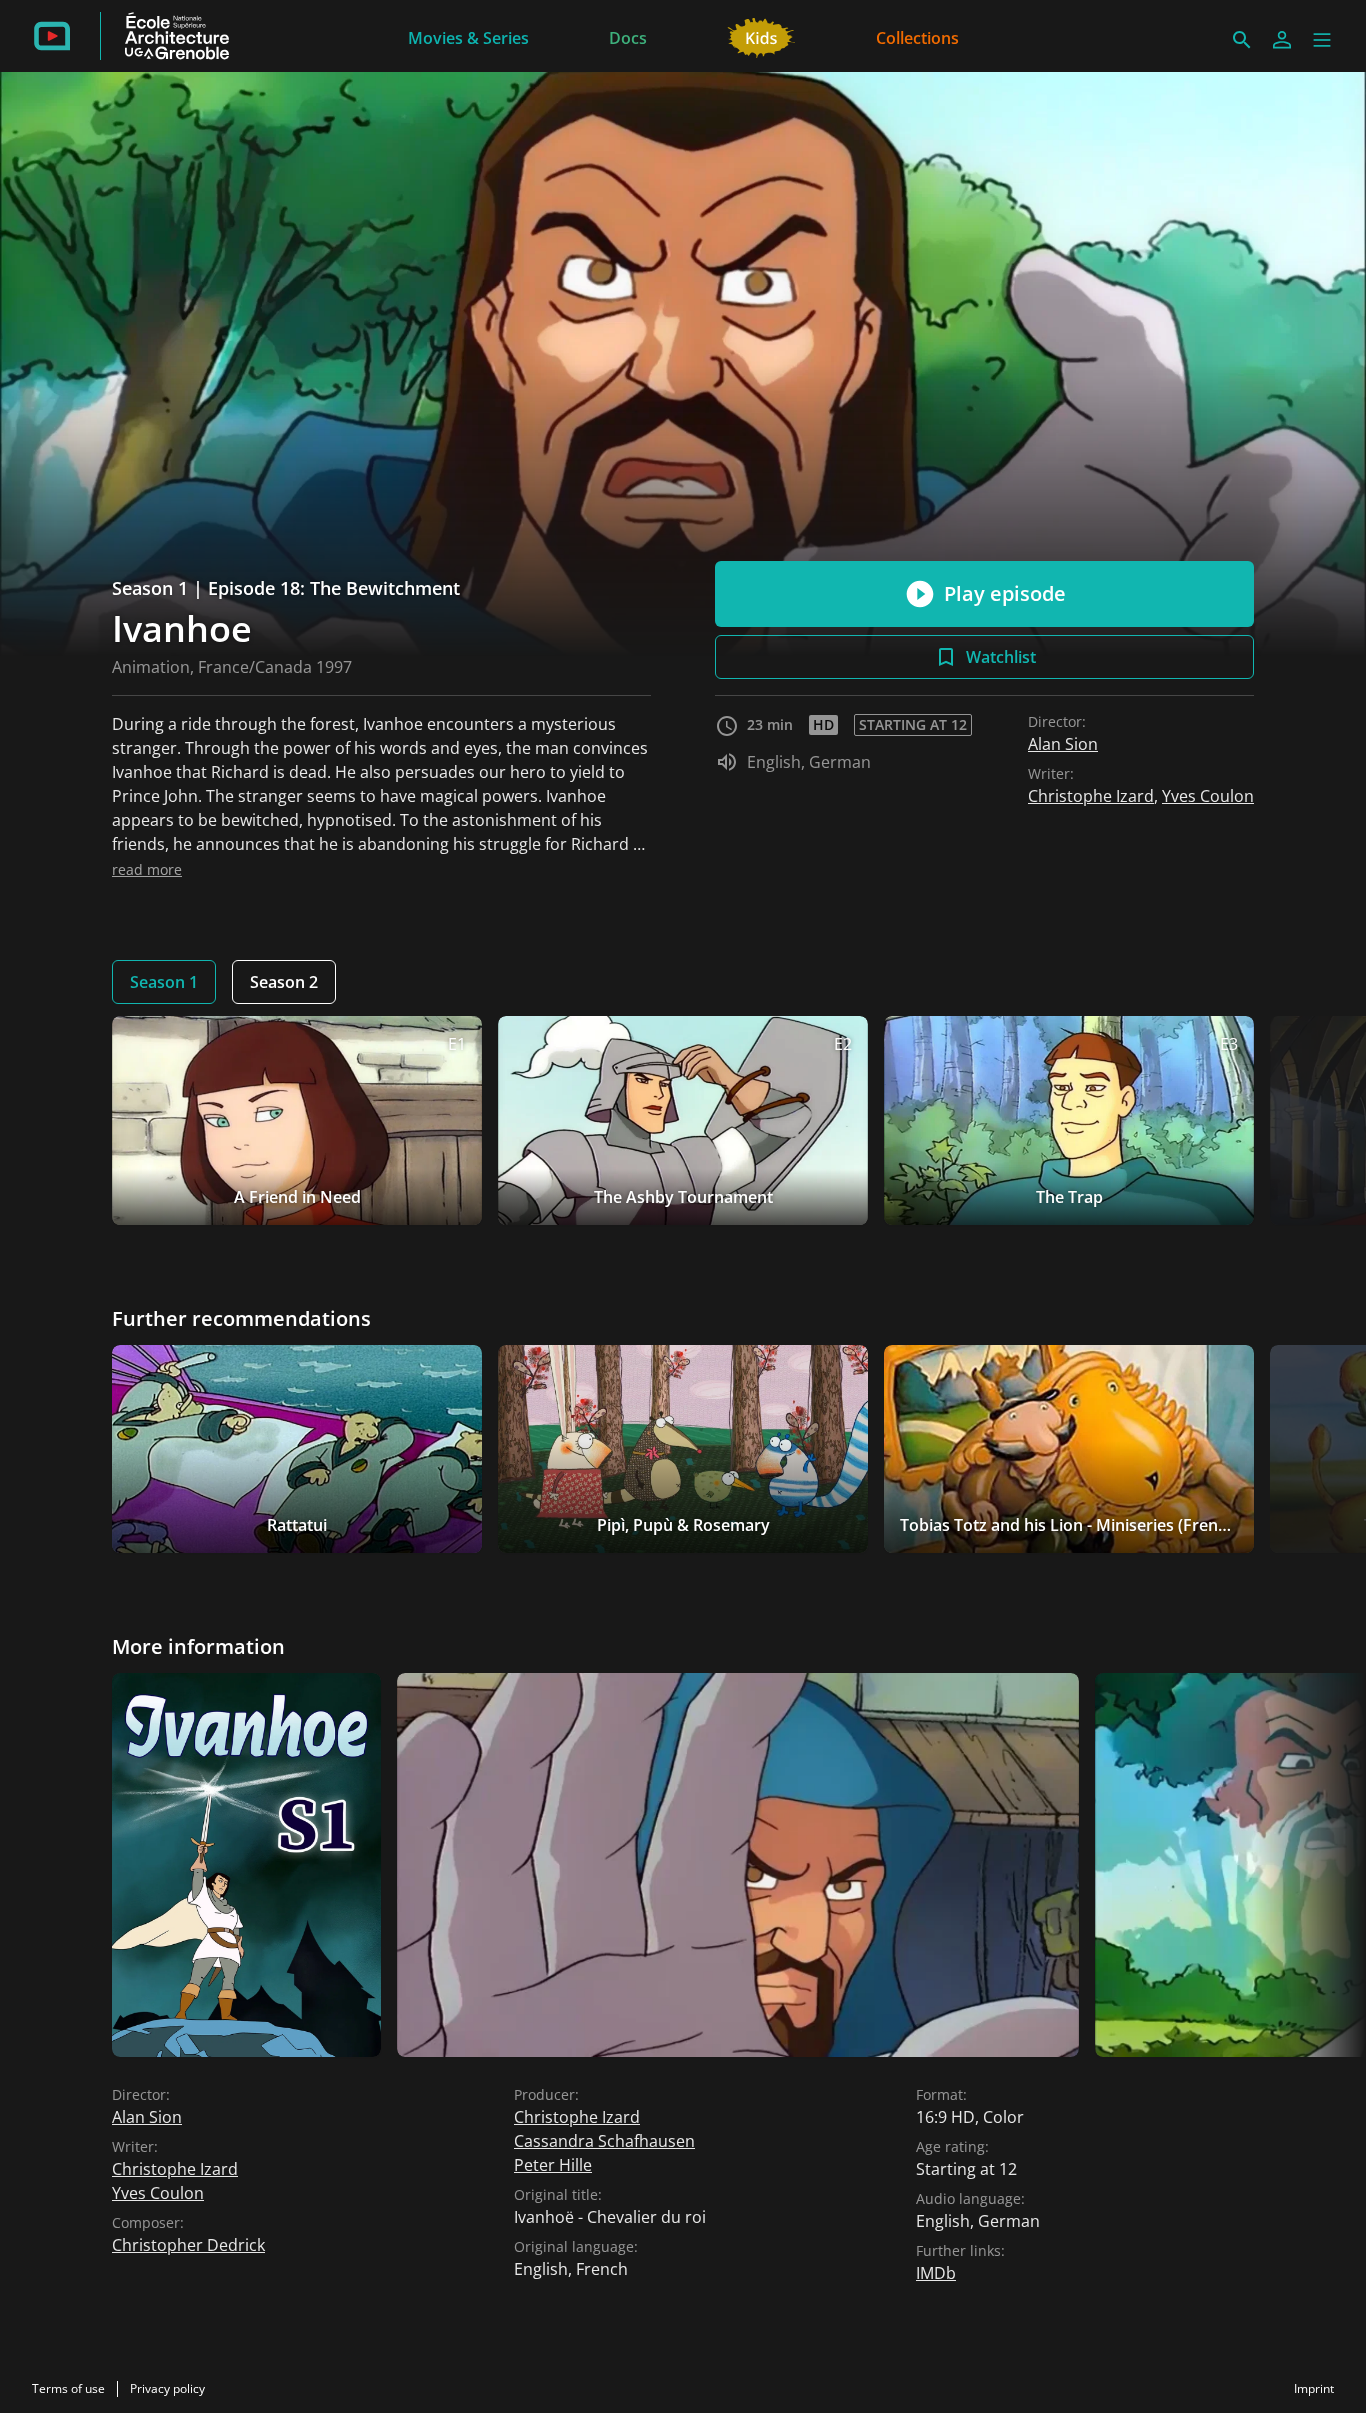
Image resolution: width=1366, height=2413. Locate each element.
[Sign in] (1282, 40)
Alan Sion (1063, 744)
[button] (1322, 40)
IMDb (936, 2273)
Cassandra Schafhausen (604, 2141)
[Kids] (761, 36)
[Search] (1242, 40)
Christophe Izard (1091, 796)
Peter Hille (553, 2165)
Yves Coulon (1208, 796)
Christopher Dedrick (188, 2245)
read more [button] (147, 869)
